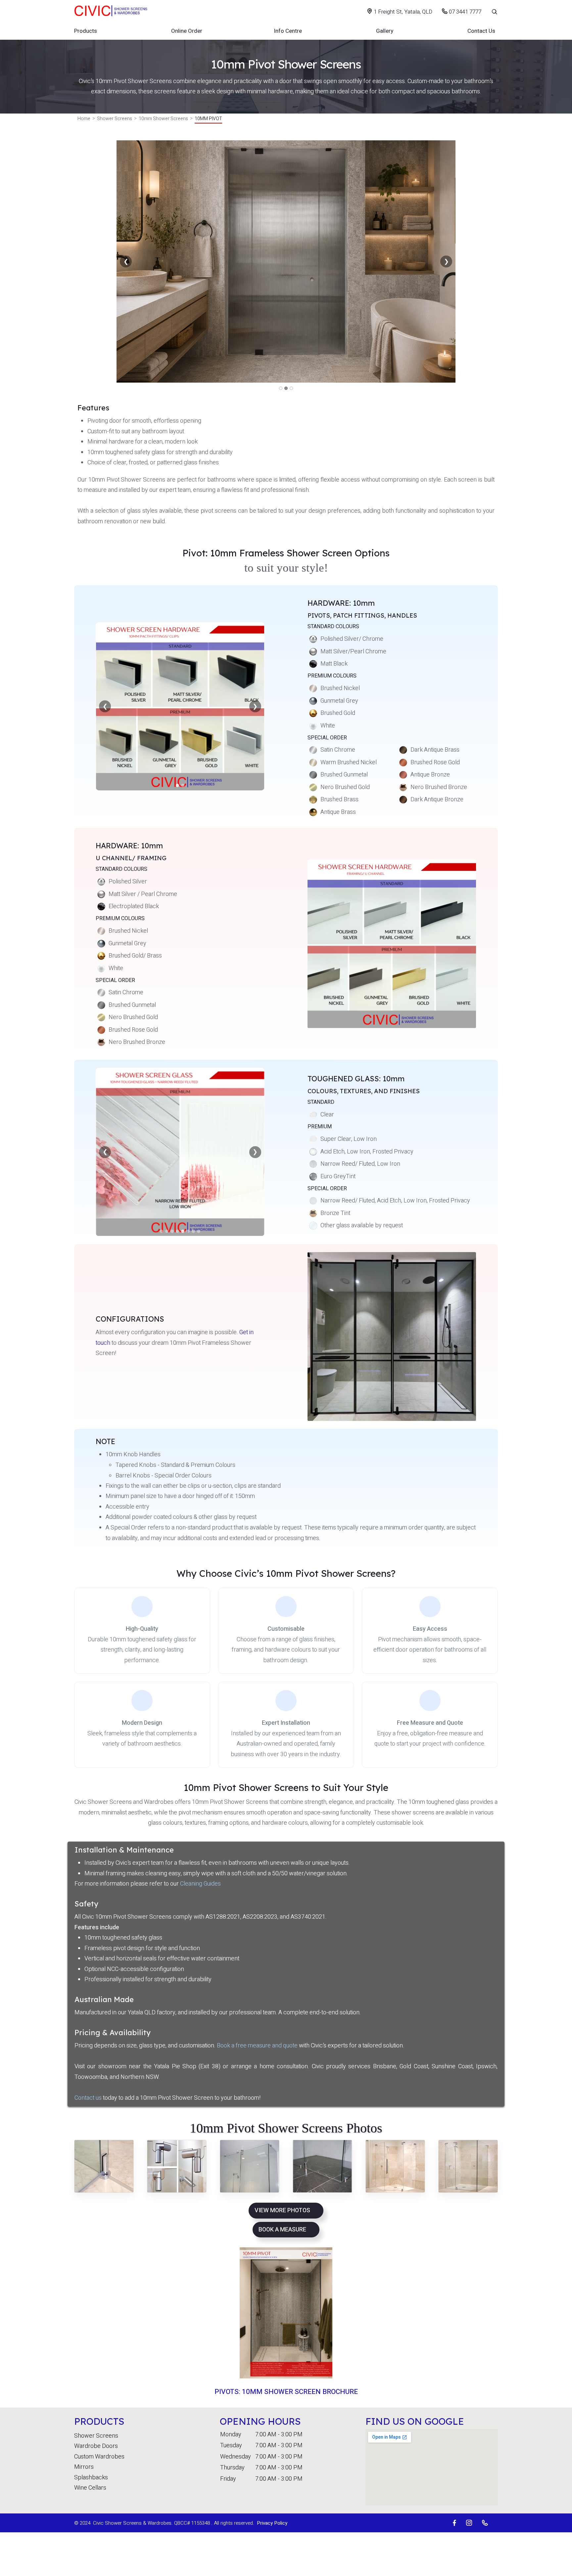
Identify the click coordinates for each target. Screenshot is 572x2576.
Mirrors (84, 2467)
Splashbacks (91, 2478)
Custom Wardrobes (99, 2457)
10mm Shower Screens (163, 119)
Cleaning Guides (200, 1884)
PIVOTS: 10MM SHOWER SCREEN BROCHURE (286, 2392)
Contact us (88, 2098)
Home (84, 119)
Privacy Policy (272, 2523)
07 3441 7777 (464, 12)
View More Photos (282, 2210)
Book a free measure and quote (257, 2046)
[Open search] (490, 12)
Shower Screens (115, 119)
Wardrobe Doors (96, 2446)
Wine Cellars (90, 2488)
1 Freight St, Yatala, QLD (403, 12)
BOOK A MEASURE (282, 2230)
